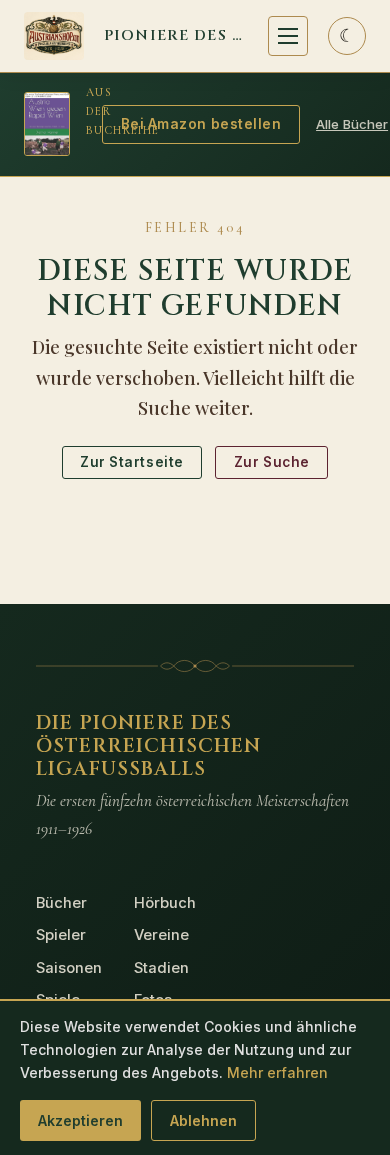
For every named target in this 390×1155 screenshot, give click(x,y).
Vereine (161, 935)
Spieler (61, 935)
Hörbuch (165, 903)
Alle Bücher (352, 124)
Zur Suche (272, 462)
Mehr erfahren (277, 1072)
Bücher (61, 903)
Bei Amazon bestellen (201, 124)
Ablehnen (203, 1120)
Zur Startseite (132, 462)
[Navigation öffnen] (288, 36)
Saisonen (69, 968)
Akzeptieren (80, 1120)
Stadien (161, 968)
